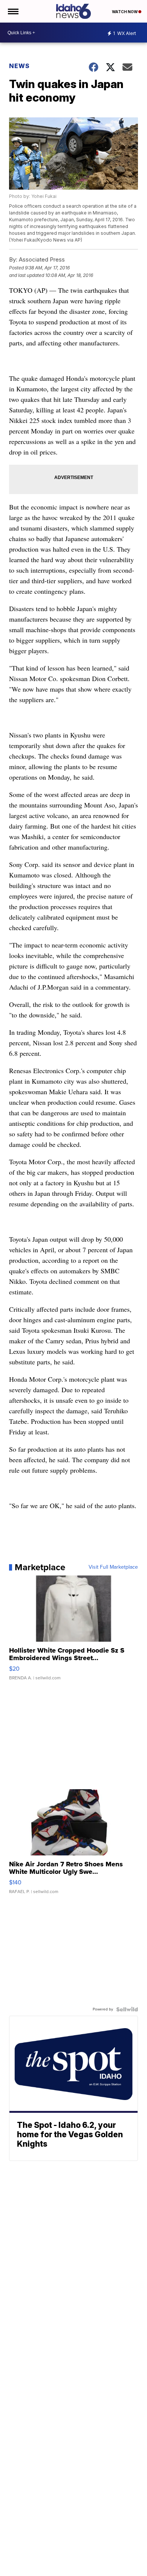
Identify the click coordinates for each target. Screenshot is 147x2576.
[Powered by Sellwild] (127, 2009)
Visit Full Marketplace (113, 1567)
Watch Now (125, 12)
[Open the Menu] (13, 11)
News (19, 66)
